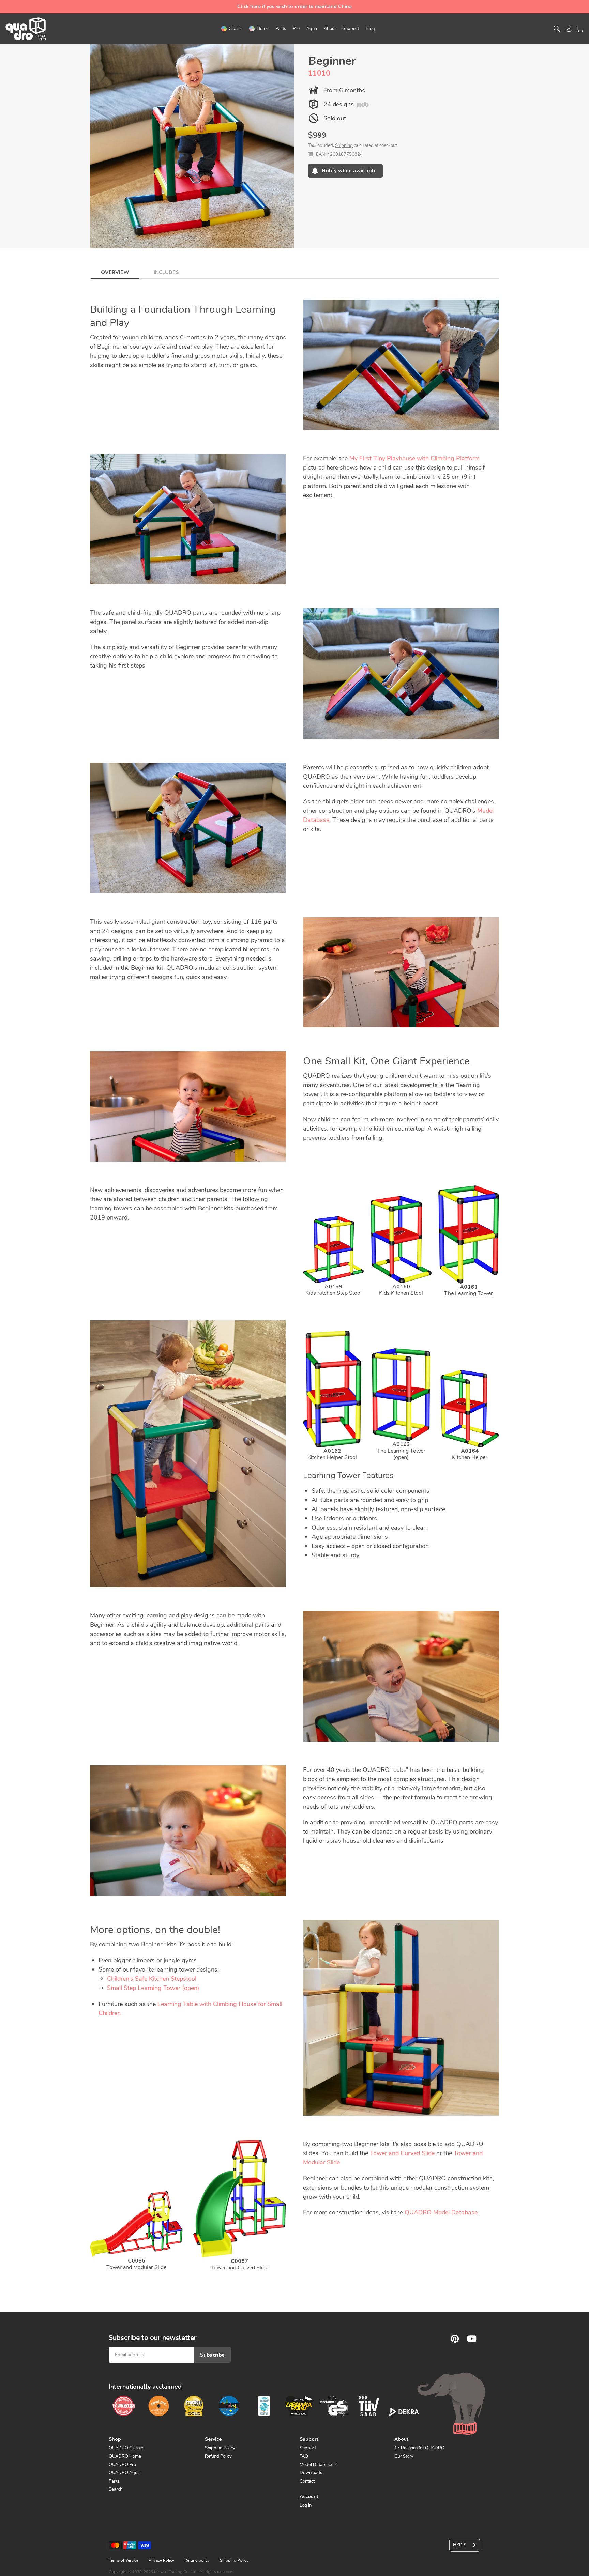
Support (308, 2448)
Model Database (316, 2465)
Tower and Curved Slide (402, 2153)
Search (116, 2489)
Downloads (311, 2473)
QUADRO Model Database (441, 2212)
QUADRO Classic (126, 2448)
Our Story (404, 2456)
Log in (306, 2505)
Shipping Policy (220, 2448)
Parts (114, 2481)
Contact (307, 2481)
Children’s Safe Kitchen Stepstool (152, 1979)
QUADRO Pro (122, 2465)
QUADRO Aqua (124, 2473)
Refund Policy (218, 2456)
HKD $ (460, 2545)
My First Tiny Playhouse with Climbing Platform (414, 458)
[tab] (115, 270)
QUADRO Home (125, 2456)
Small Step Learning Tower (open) (153, 1988)
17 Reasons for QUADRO (419, 2448)
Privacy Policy (161, 2560)
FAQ (304, 2456)
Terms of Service (124, 2560)
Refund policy (197, 2560)
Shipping (344, 145)
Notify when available (349, 171)
